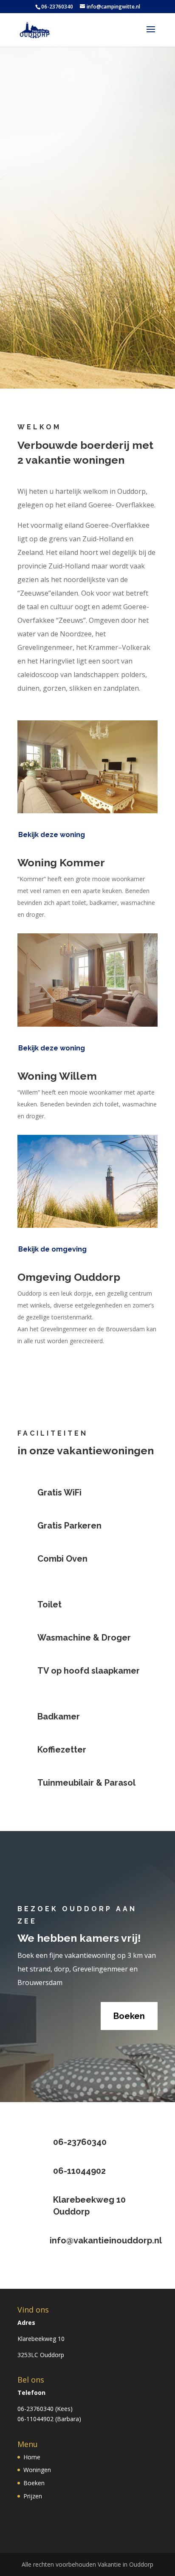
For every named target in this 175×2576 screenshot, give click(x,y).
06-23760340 (35, 2409)
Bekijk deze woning (52, 835)
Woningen (37, 2470)
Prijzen (33, 2496)
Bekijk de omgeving (52, 1249)
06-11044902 (35, 2419)
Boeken (87, 352)
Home (32, 2457)
